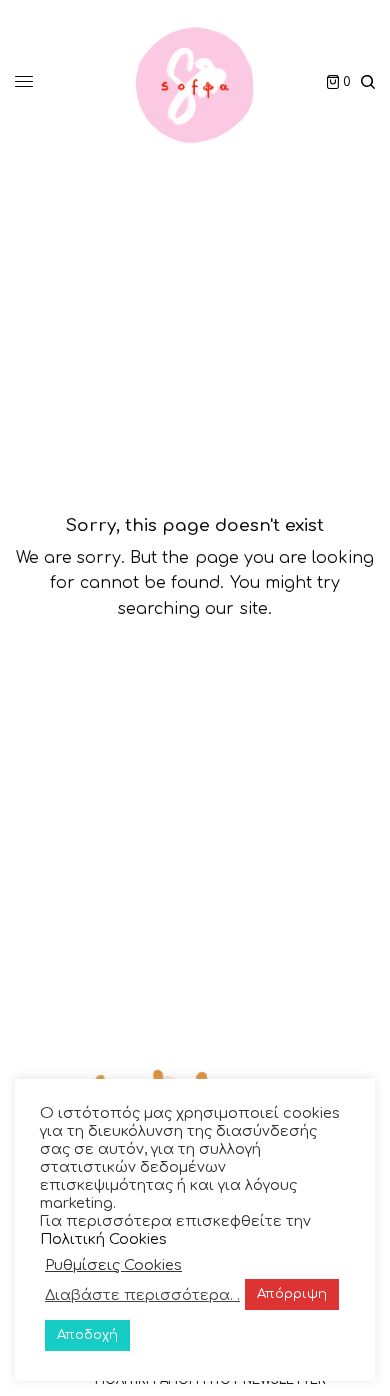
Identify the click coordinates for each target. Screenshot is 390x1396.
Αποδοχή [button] (87, 1335)
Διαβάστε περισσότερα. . (142, 1295)
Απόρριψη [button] (292, 1294)
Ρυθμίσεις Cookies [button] (113, 1265)
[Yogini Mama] (195, 82)
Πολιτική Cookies (103, 1239)
